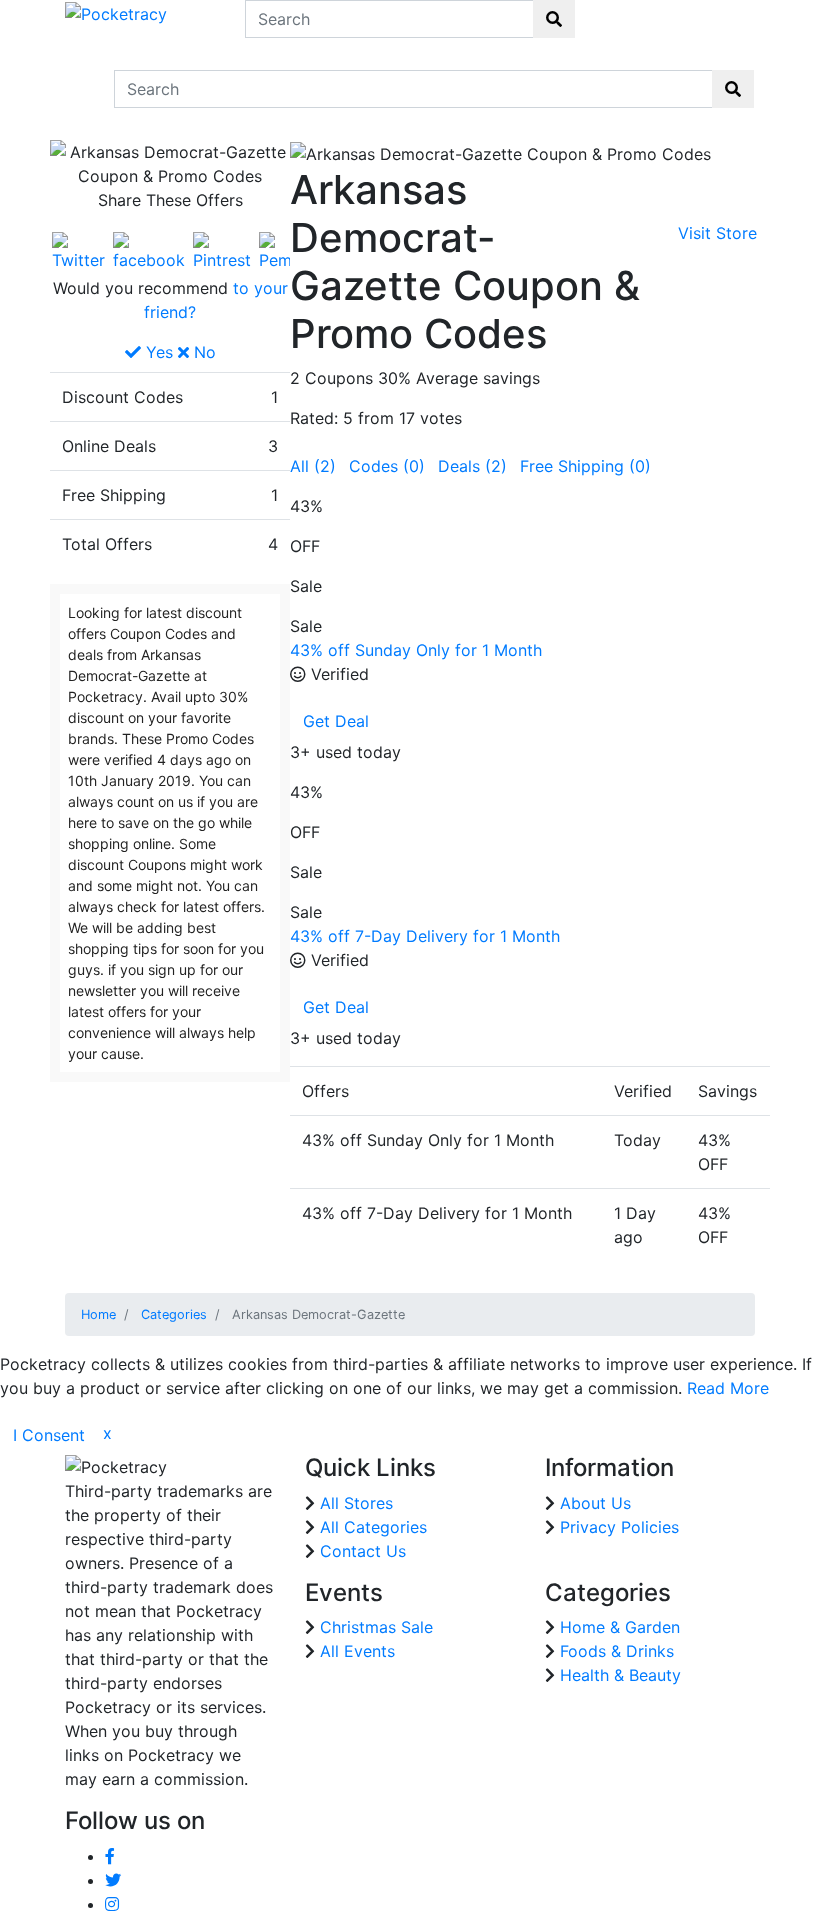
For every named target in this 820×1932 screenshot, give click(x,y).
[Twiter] (78, 250)
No (202, 352)
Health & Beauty (620, 1675)
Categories (174, 1314)
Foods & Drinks (617, 1651)
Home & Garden (620, 1627)
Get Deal (336, 721)
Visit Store (717, 233)
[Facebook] (149, 250)
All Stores (356, 1503)
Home (98, 1314)
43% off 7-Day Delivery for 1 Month (425, 936)
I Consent (49, 1435)
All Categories (373, 1527)
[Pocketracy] (116, 12)
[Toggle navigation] (78, 89)
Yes (157, 352)
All (313, 466)
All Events (357, 1651)
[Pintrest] (222, 250)
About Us (595, 1503)
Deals (472, 466)
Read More (728, 1388)
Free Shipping (585, 466)
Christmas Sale (376, 1627)
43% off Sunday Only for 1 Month (416, 650)
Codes (387, 466)
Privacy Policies (619, 1527)
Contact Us (363, 1551)
